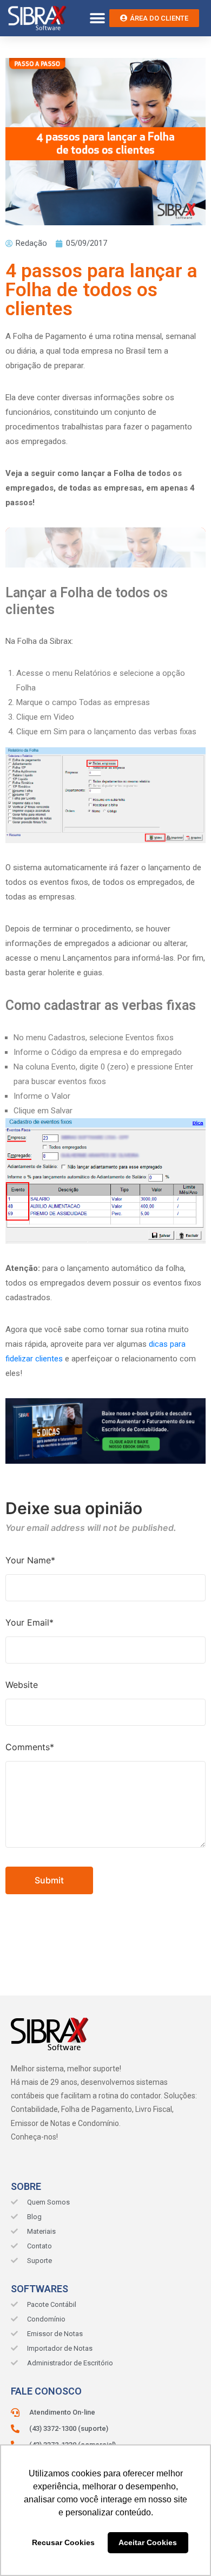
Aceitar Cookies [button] (148, 2542)
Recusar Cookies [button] (63, 2542)
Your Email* (29, 1622)
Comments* (30, 1747)
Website (22, 1685)
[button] (97, 18)
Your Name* (30, 1560)
